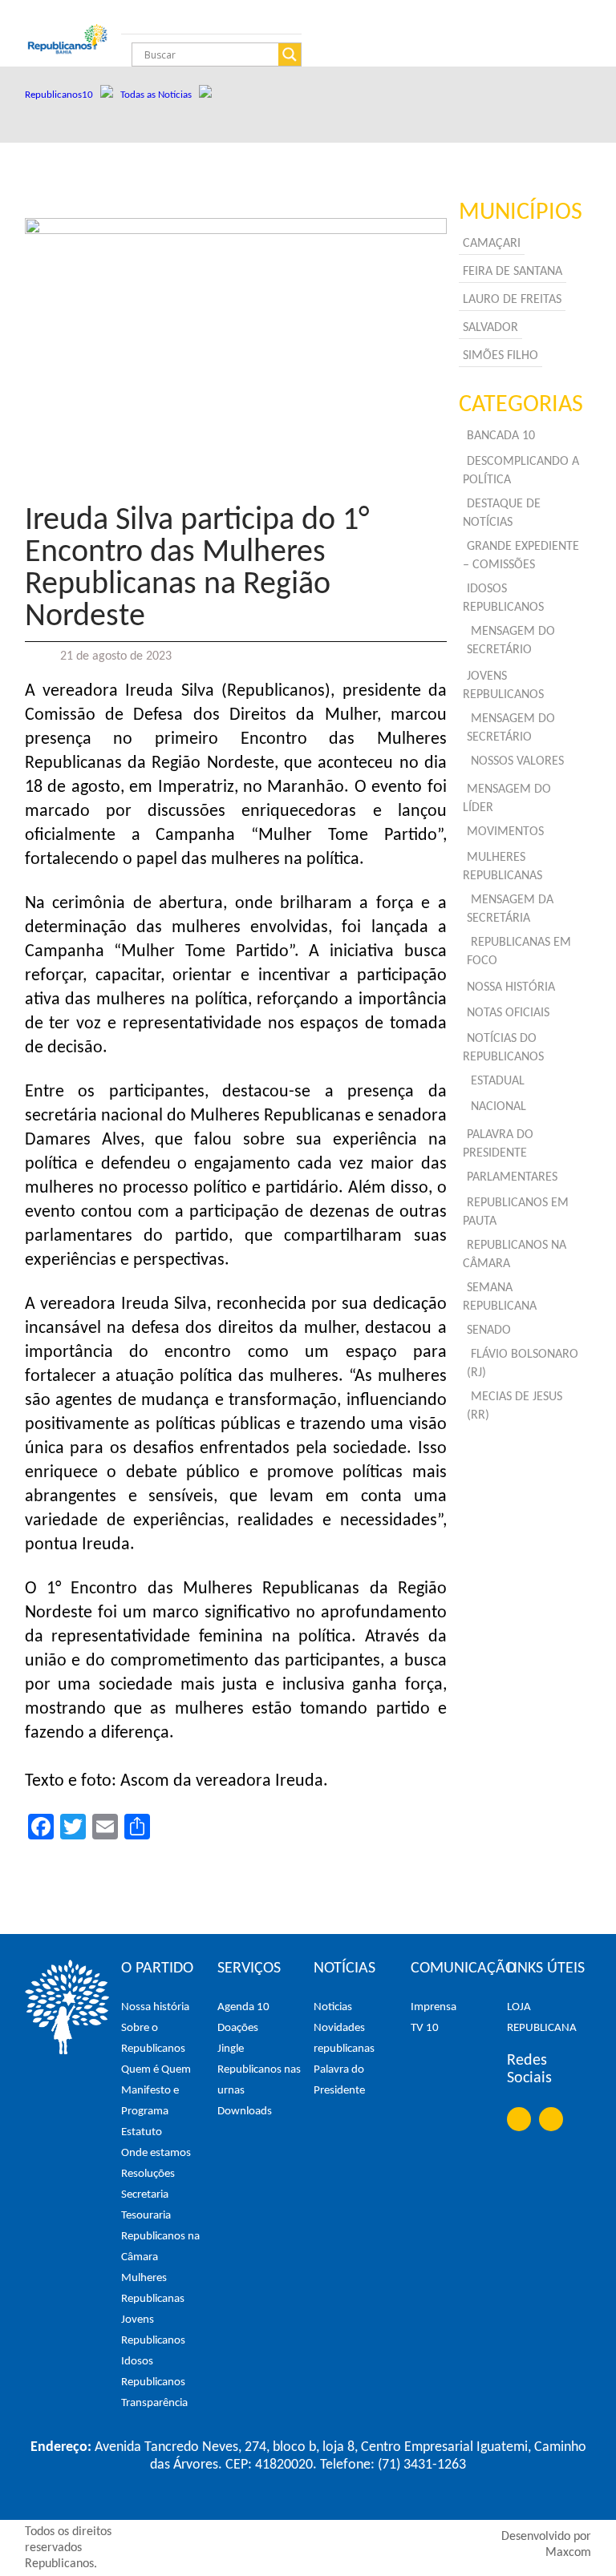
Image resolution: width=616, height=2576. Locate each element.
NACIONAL (498, 1107)
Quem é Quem (156, 2070)
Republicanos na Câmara (160, 2247)
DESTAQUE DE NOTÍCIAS (502, 513)
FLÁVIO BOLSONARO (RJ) (523, 1364)
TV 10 (425, 2028)
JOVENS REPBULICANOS (503, 686)
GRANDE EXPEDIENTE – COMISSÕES (521, 556)
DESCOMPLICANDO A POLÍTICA (521, 471)
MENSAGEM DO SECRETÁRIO (511, 641)
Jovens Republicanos (153, 2330)
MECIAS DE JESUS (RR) (515, 1406)
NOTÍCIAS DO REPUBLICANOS (503, 1048)
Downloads (245, 2112)
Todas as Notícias (160, 95)
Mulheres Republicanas (153, 2289)
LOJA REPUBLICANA (542, 2018)
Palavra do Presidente (339, 2080)
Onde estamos (156, 2153)
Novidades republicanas (344, 2039)
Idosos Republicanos (153, 2372)
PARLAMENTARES (512, 1177)
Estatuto (142, 2132)
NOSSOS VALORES (517, 761)
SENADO (489, 1330)
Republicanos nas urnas (259, 2080)
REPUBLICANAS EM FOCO (519, 952)
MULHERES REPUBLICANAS (503, 867)
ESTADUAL (498, 1081)
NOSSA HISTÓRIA (511, 987)
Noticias (333, 2007)
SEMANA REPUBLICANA (500, 1297)
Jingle (231, 2049)
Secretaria (145, 2195)
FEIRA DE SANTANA (513, 272)
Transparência (154, 2403)
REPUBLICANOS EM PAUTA (516, 1212)
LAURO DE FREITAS (512, 300)
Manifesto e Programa (150, 2101)
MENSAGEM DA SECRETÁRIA (510, 909)
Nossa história (155, 2007)
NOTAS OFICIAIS (508, 1013)
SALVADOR (490, 328)
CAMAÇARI (492, 244)
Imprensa (434, 2007)
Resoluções (148, 2174)
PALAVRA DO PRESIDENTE (498, 1144)
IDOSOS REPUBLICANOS (503, 598)
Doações (238, 2028)
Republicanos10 (63, 95)
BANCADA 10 (501, 436)
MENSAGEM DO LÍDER (507, 799)
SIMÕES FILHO (500, 356)
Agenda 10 (243, 2007)
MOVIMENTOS (505, 832)
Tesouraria (146, 2216)
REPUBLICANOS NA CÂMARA (515, 1255)
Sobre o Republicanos (153, 2039)
